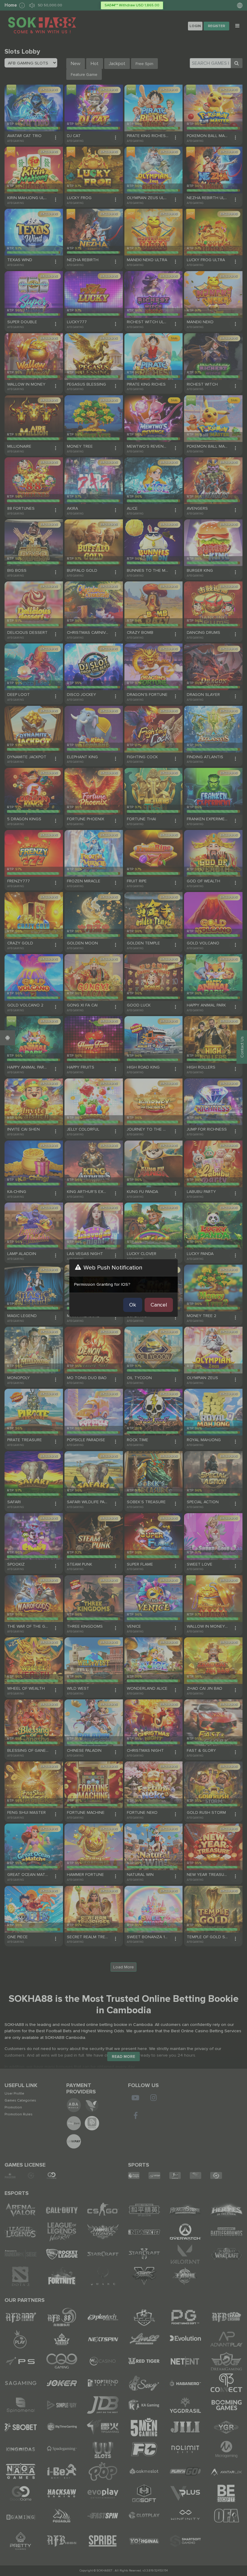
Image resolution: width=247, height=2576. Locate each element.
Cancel (159, 1305)
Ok (133, 1305)
